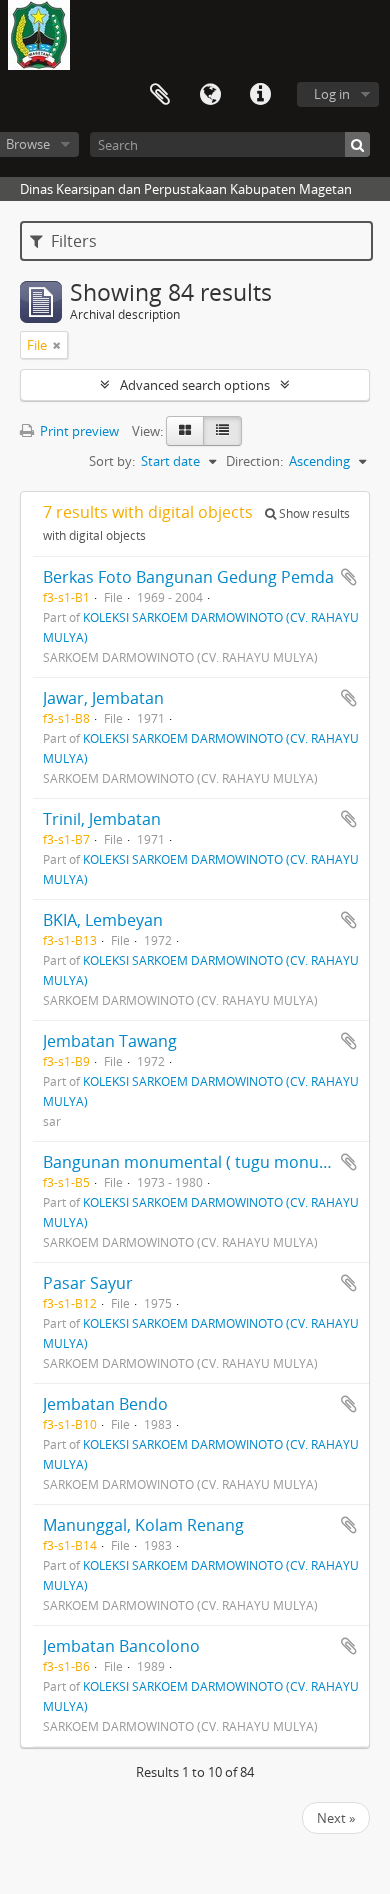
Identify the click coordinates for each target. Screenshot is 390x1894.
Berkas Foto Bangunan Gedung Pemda (188, 577)
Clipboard (160, 95)
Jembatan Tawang (110, 1041)
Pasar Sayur (88, 1283)
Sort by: (112, 461)
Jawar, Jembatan (103, 698)
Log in (332, 94)
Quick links (260, 95)
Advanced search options (195, 385)
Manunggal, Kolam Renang (143, 1525)
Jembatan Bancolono (121, 1646)
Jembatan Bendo (105, 1404)
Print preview (78, 431)
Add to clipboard (349, 577)
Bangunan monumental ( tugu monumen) (200, 1162)
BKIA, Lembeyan (103, 920)
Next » (336, 1818)
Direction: (254, 461)
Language (210, 95)
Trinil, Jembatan (102, 819)
